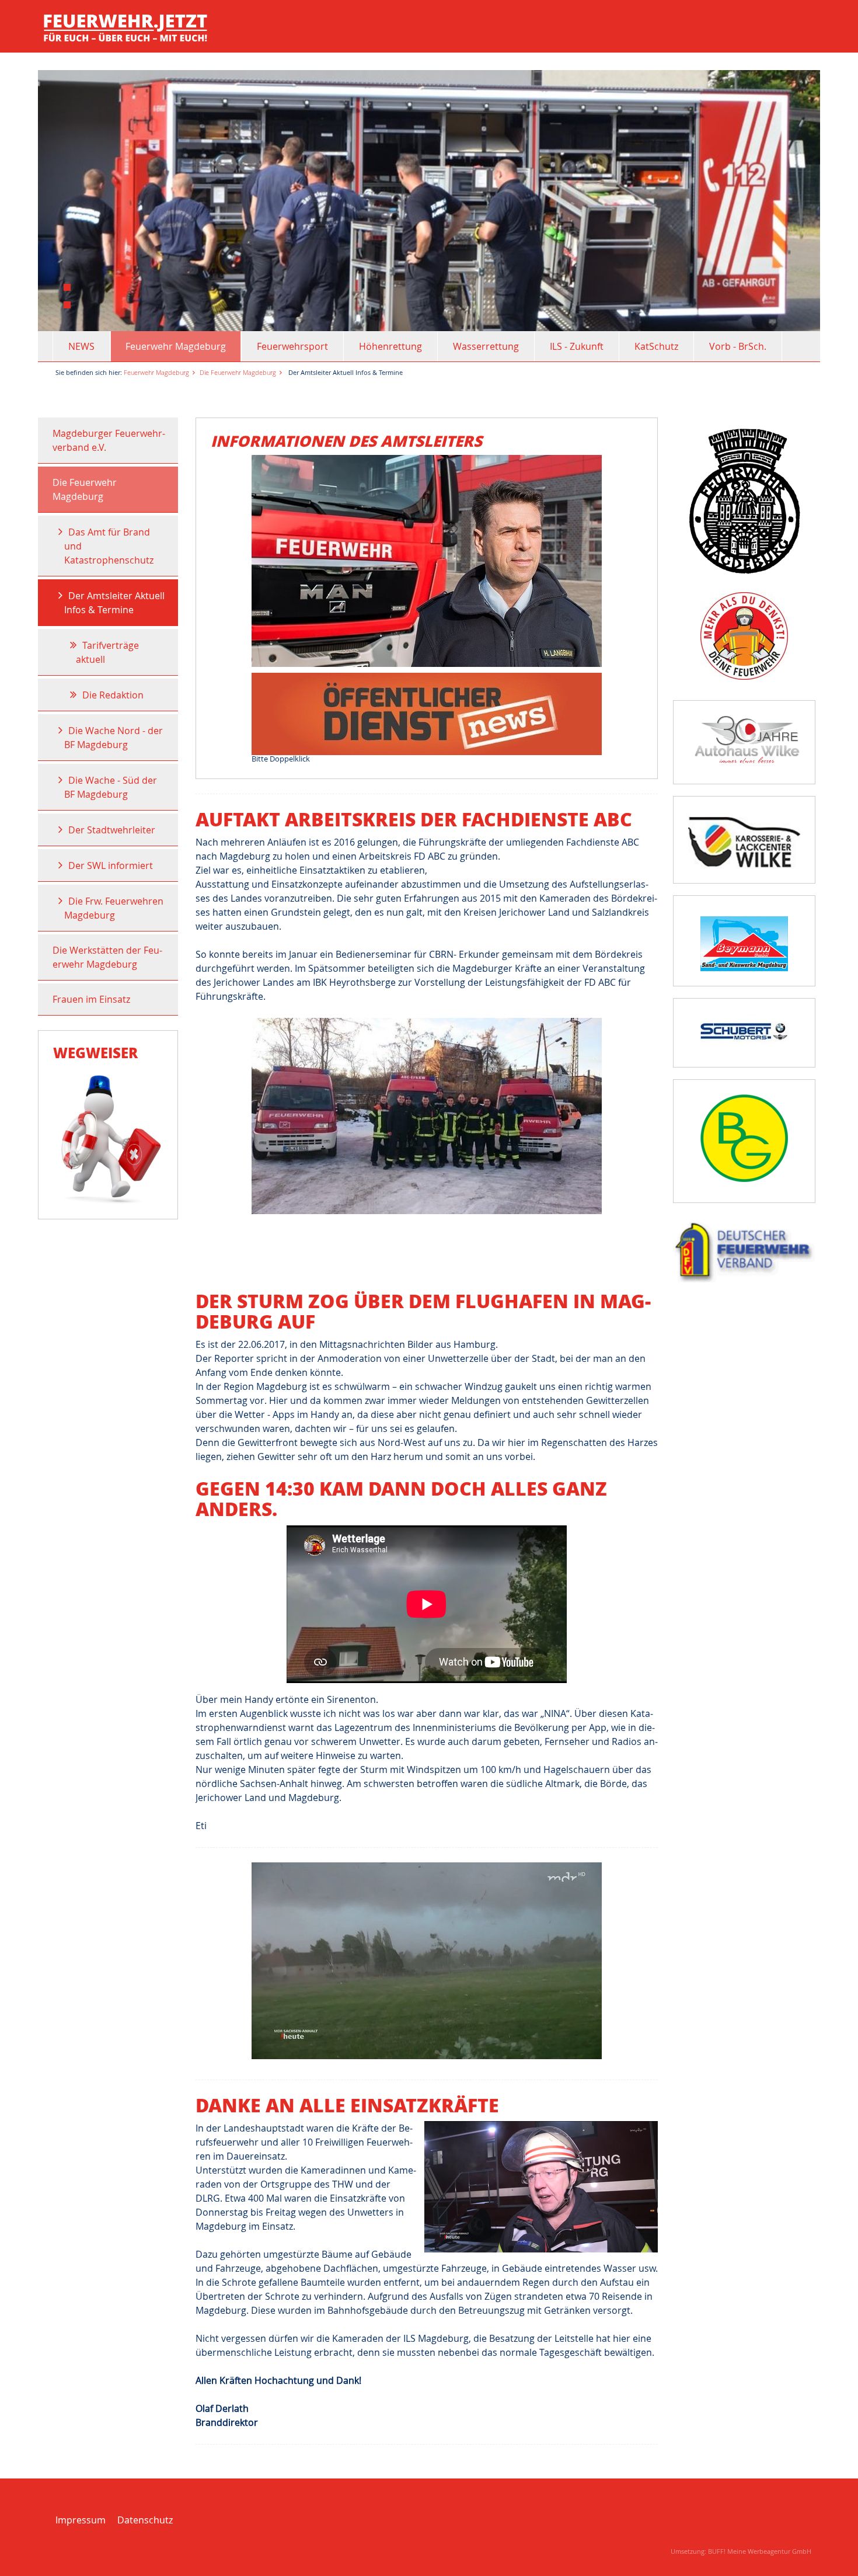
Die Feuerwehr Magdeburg (238, 372)
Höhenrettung (390, 346)
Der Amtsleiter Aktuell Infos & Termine (114, 603)
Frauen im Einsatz (91, 999)
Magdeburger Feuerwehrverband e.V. (109, 440)
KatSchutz (656, 346)
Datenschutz (145, 2520)
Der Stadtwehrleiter (112, 830)
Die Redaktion (113, 695)
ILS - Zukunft (577, 346)
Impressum (81, 2520)
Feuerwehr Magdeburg (176, 346)
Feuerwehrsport (292, 346)
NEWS (81, 346)
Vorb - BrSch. (738, 346)
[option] (429, 201)
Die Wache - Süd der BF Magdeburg (111, 787)
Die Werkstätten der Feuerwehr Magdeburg (107, 957)
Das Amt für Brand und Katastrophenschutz (109, 546)
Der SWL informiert (111, 865)
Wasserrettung (486, 346)
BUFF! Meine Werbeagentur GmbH (760, 2551)
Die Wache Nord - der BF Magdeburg (114, 738)
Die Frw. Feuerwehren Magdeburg (114, 908)
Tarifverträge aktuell (107, 652)
